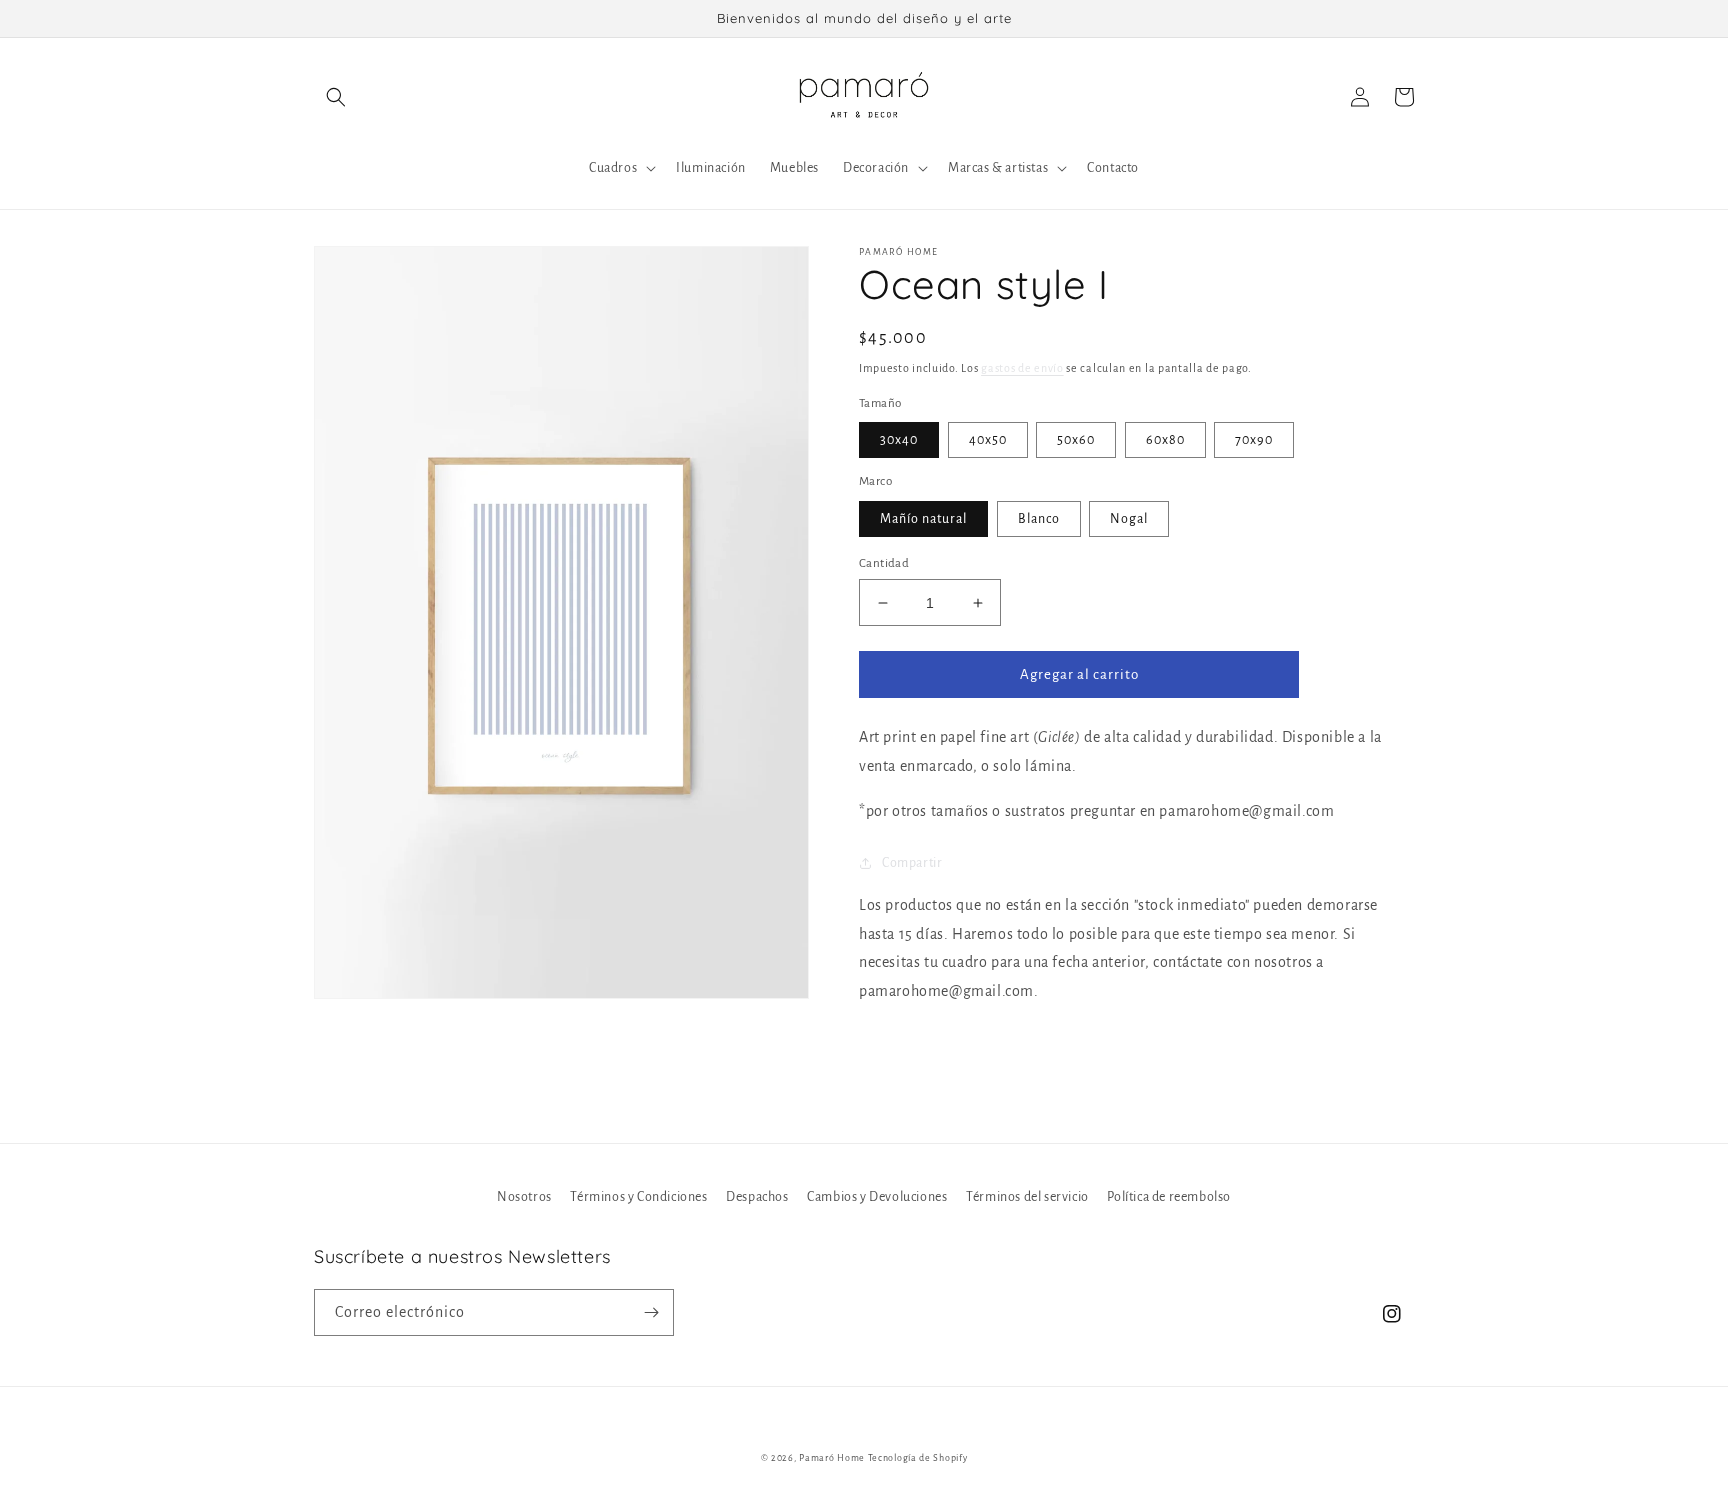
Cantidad (884, 563)
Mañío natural (923, 519)
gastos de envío (1022, 368)
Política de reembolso (1169, 1197)
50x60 (1076, 440)
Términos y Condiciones (638, 1197)
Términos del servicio (1027, 1197)
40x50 (988, 440)
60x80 (1165, 440)
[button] (336, 97)
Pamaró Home (832, 1458)
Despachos (757, 1197)
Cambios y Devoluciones (877, 1197)
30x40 (899, 440)
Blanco (1039, 519)
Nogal (1129, 519)
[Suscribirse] (651, 1312)
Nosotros (524, 1197)
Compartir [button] (912, 863)
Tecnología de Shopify (918, 1458)
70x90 (1254, 440)
